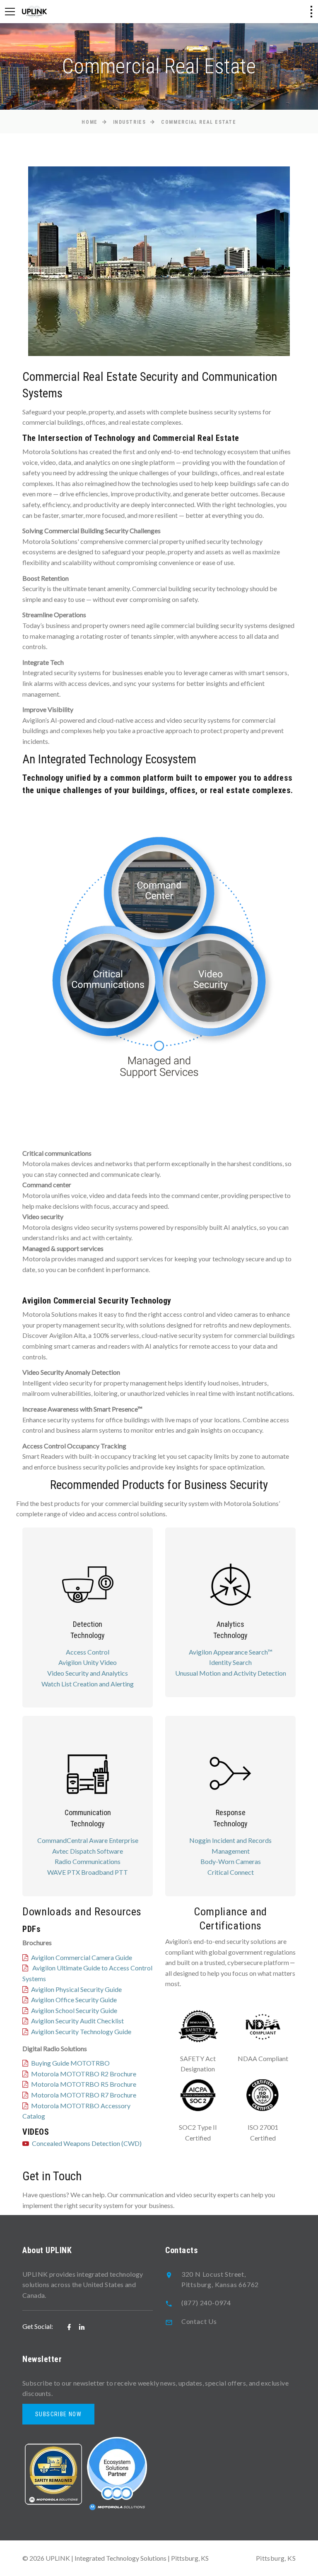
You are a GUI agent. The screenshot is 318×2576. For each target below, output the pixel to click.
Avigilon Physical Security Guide (76, 1989)
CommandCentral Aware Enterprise (88, 1840)
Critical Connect (231, 1872)
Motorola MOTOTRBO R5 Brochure (84, 2084)
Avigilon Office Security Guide (74, 2000)
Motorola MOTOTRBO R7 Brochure (84, 2095)
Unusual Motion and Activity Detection (231, 1673)
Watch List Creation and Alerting (88, 1684)
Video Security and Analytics (88, 1673)
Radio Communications (88, 1861)
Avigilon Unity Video (88, 1662)
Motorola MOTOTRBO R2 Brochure (84, 2074)
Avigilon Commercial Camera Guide (82, 1957)
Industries (130, 122)
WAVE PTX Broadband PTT (88, 1872)
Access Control (88, 1652)
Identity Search (230, 1662)
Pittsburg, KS (276, 2558)
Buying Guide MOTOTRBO (70, 2063)
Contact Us (199, 2321)
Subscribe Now (58, 2414)
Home (89, 122)
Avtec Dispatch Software (88, 1851)
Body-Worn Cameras (231, 1861)
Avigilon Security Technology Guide (81, 2031)
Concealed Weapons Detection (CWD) (87, 2143)
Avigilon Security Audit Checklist (77, 2021)
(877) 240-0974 (206, 2303)
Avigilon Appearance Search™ (231, 1652)
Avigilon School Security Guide (74, 2010)
